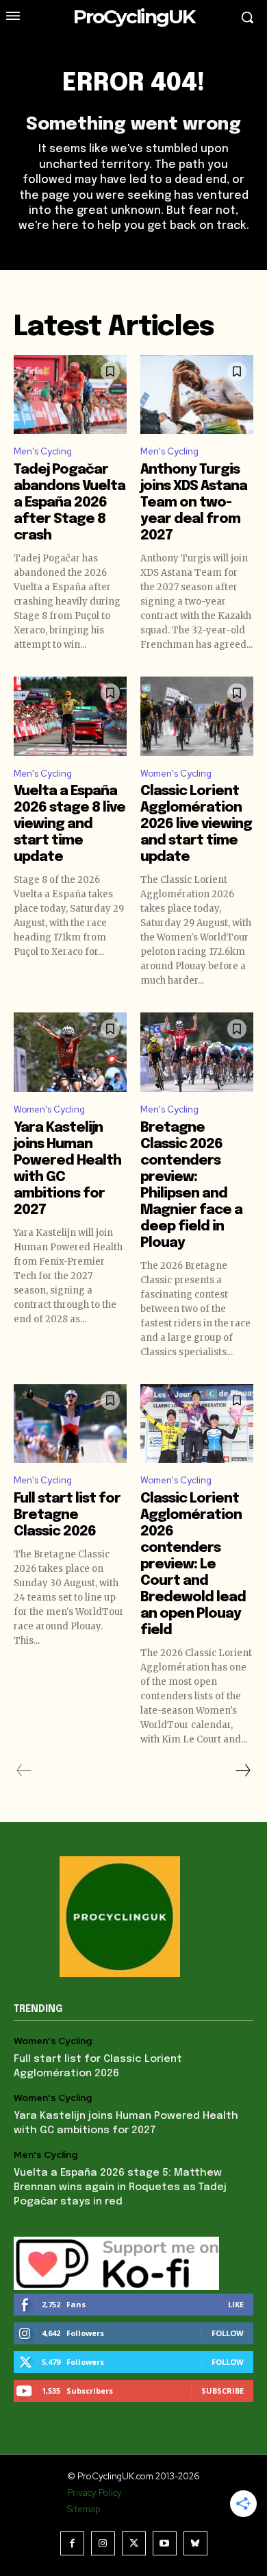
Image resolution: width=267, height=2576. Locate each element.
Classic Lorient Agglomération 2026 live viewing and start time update (196, 824)
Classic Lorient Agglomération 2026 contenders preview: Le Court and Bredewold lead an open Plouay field (193, 1565)
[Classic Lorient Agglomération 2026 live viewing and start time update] (197, 716)
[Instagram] (103, 2543)
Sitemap (84, 2509)
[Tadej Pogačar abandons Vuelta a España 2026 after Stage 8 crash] (70, 395)
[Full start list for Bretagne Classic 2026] (70, 1424)
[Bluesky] (195, 2543)
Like (236, 2304)
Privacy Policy (94, 2493)
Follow (228, 2333)
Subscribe (222, 2391)
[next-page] (242, 1771)
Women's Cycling (176, 774)
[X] (134, 2543)
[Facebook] (72, 2543)
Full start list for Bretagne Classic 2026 (67, 1515)
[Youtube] (165, 2543)
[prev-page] (24, 1771)
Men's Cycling (43, 451)
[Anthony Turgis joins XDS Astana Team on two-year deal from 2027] (197, 395)
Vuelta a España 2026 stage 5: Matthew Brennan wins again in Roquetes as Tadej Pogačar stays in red (120, 2187)
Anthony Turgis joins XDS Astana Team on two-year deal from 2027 (194, 503)
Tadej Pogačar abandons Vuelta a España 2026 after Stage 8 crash (69, 503)
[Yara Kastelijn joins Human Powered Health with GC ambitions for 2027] (70, 1052)
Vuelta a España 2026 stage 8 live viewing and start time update (69, 824)
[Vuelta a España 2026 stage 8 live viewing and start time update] (70, 716)
